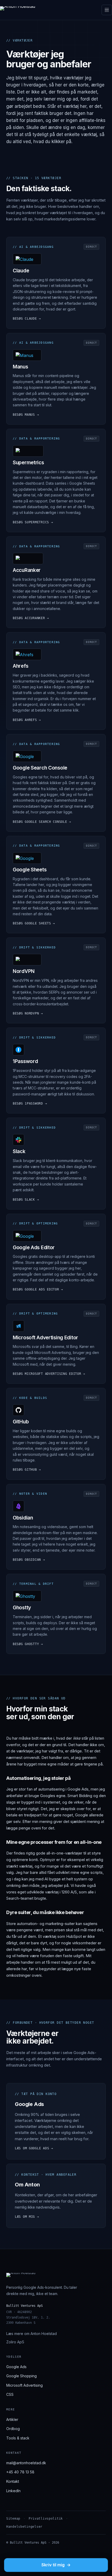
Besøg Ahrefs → (27, 720)
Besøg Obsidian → (29, 1560)
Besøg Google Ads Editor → (38, 1289)
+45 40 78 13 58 (20, 2472)
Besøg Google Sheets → (34, 923)
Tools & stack (18, 2438)
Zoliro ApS (15, 2342)
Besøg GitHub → (27, 1470)
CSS (10, 2394)
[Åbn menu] (107, 10)
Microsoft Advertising (24, 2385)
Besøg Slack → (26, 1200)
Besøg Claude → (27, 319)
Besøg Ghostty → (28, 1644)
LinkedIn (13, 2491)
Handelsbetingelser (24, 2527)
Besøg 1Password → (30, 1104)
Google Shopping (21, 2376)
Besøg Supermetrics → (33, 522)
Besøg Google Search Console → (42, 822)
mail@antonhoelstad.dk (26, 2463)
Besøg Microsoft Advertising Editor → (49, 1374)
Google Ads (16, 2367)
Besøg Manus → (26, 415)
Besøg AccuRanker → (31, 618)
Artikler (12, 2419)
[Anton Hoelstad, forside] (18, 10)
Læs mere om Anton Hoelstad (32, 2334)
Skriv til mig (56, 2565)
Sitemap (13, 2519)
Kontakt (13, 2481)
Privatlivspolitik (46, 2519)
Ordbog (13, 2429)
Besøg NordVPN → (28, 1013)
